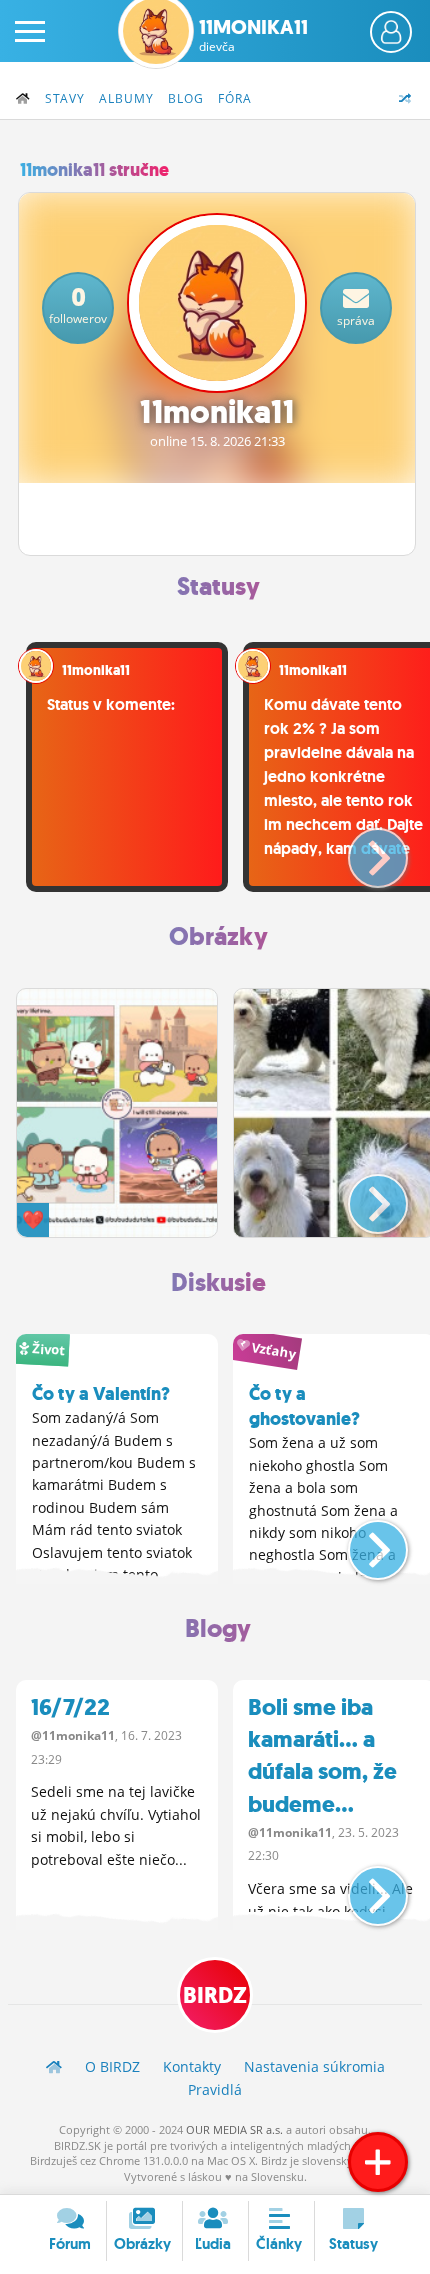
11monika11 (253, 35)
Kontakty (192, 2066)
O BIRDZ (112, 2066)
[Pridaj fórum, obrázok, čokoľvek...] (378, 2162)
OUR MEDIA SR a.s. (234, 2129)
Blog (186, 98)
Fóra (235, 98)
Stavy (65, 98)
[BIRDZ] (54, 2066)
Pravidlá (215, 2089)
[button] (361, 850)
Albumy (126, 98)
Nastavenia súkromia (314, 2066)
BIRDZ (215, 1995)
